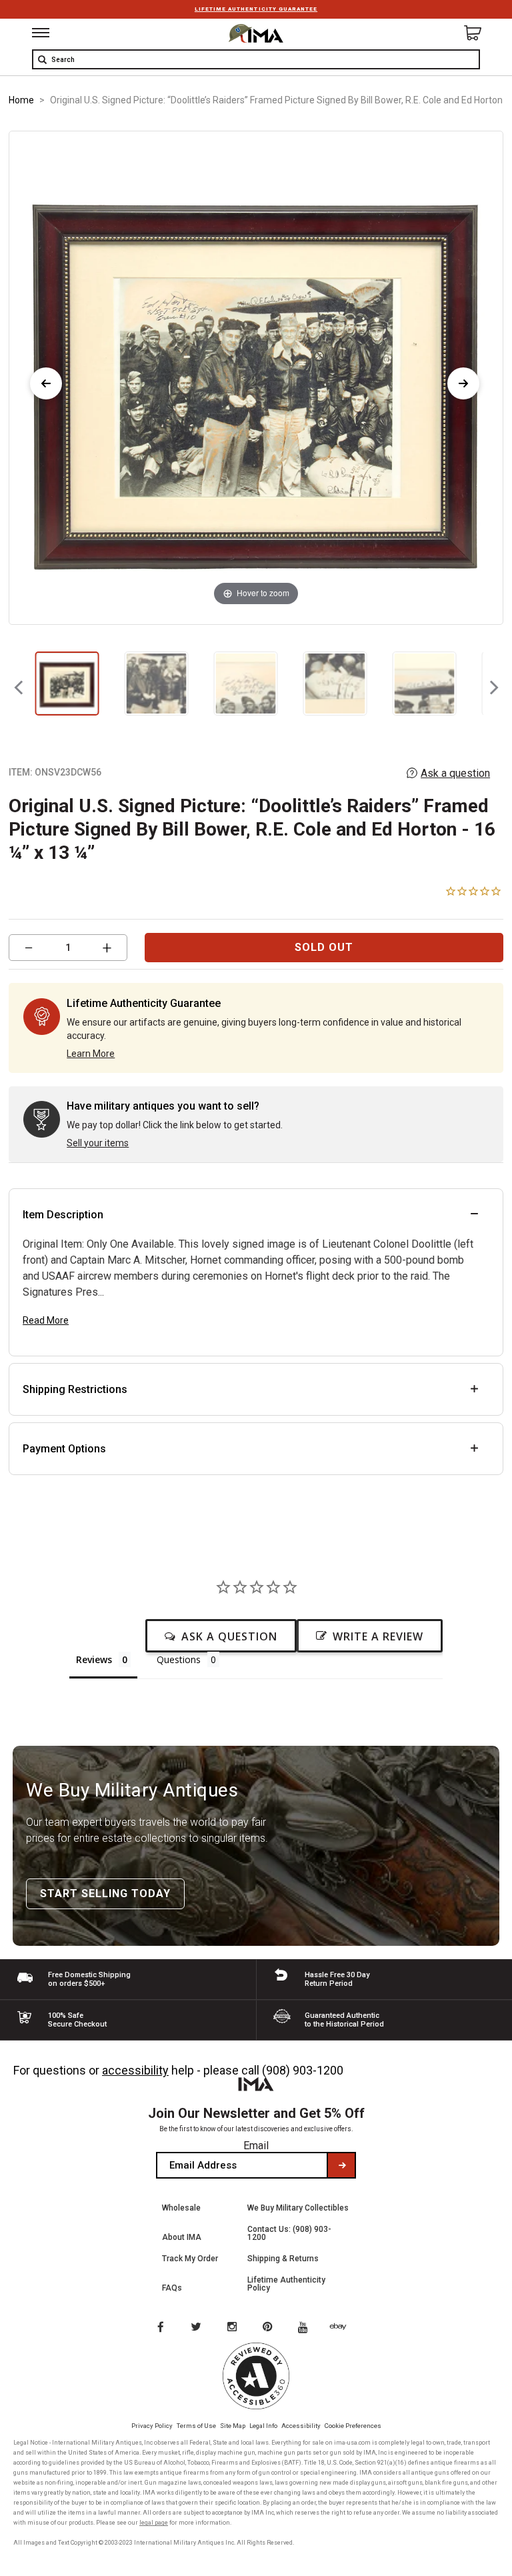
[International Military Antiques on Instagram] (233, 2328)
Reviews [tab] (94, 1659)
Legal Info (263, 2426)
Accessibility (301, 2426)
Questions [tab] (179, 1659)
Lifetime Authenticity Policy (286, 2284)
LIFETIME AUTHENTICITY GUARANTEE (256, 9)
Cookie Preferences (353, 2426)
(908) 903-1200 (303, 2070)
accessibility (135, 2070)
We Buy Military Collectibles (298, 2208)
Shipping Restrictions (75, 1389)
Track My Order (190, 2259)
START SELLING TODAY (105, 1893)
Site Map (233, 2426)
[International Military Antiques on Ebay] (343, 2328)
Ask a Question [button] (229, 1636)
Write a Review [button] (378, 1636)
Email (256, 2146)
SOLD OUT (324, 947)
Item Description (63, 1215)
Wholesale (181, 2208)
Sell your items (98, 1143)
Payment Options (64, 1449)
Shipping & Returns (283, 2259)
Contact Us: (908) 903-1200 (289, 2233)
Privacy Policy (152, 2426)
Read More (46, 1320)
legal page (154, 2523)
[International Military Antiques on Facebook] (160, 2328)
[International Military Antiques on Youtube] (307, 2328)
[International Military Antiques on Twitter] (197, 2328)
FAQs (172, 2288)
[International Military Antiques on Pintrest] (270, 2328)
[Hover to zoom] (256, 377)
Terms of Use (196, 2426)
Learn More (91, 1054)
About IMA (182, 2237)
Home (21, 100)
